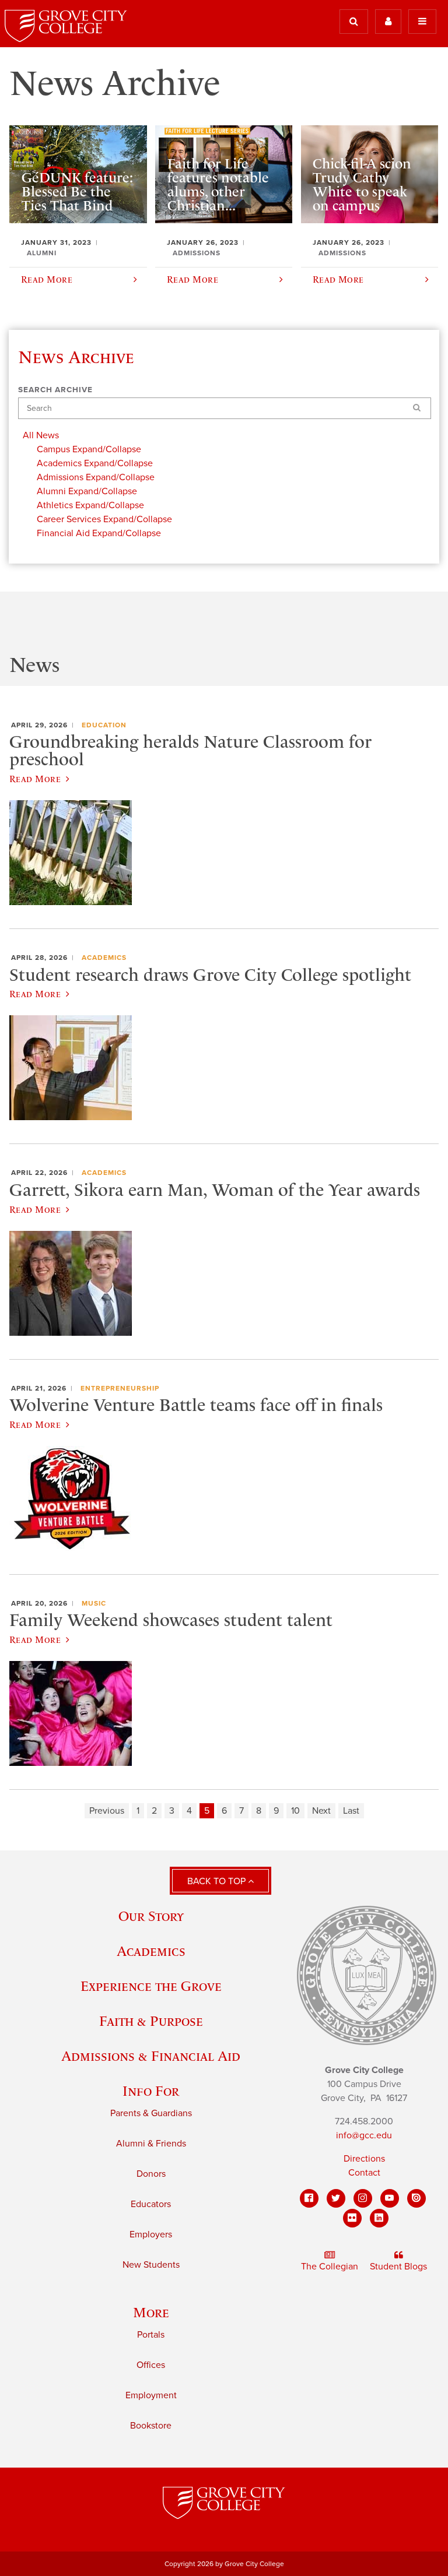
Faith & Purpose (151, 2021)
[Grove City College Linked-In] (379, 2218)
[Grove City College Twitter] (336, 2198)
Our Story (151, 1916)
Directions (364, 2159)
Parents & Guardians (151, 2113)
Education (104, 725)
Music (94, 1603)
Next (321, 1811)
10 (295, 1811)
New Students (151, 2265)
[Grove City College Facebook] (309, 2198)
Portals (151, 2335)
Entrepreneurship (120, 1388)
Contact (364, 2173)
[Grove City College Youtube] (390, 2198)
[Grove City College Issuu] (416, 2198)
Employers (151, 2234)
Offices (151, 2365)
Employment (151, 2395)
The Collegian (330, 2267)
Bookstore (151, 2426)
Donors (151, 2174)
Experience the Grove (151, 1986)
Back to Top (218, 1881)
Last (351, 1811)
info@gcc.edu (364, 2135)
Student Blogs (398, 2267)
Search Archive (55, 390)
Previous (107, 1811)
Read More (35, 779)
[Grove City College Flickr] (352, 2218)
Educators (151, 2204)
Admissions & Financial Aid (151, 2056)
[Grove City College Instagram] (363, 2198)
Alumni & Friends (151, 2144)
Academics (104, 958)
